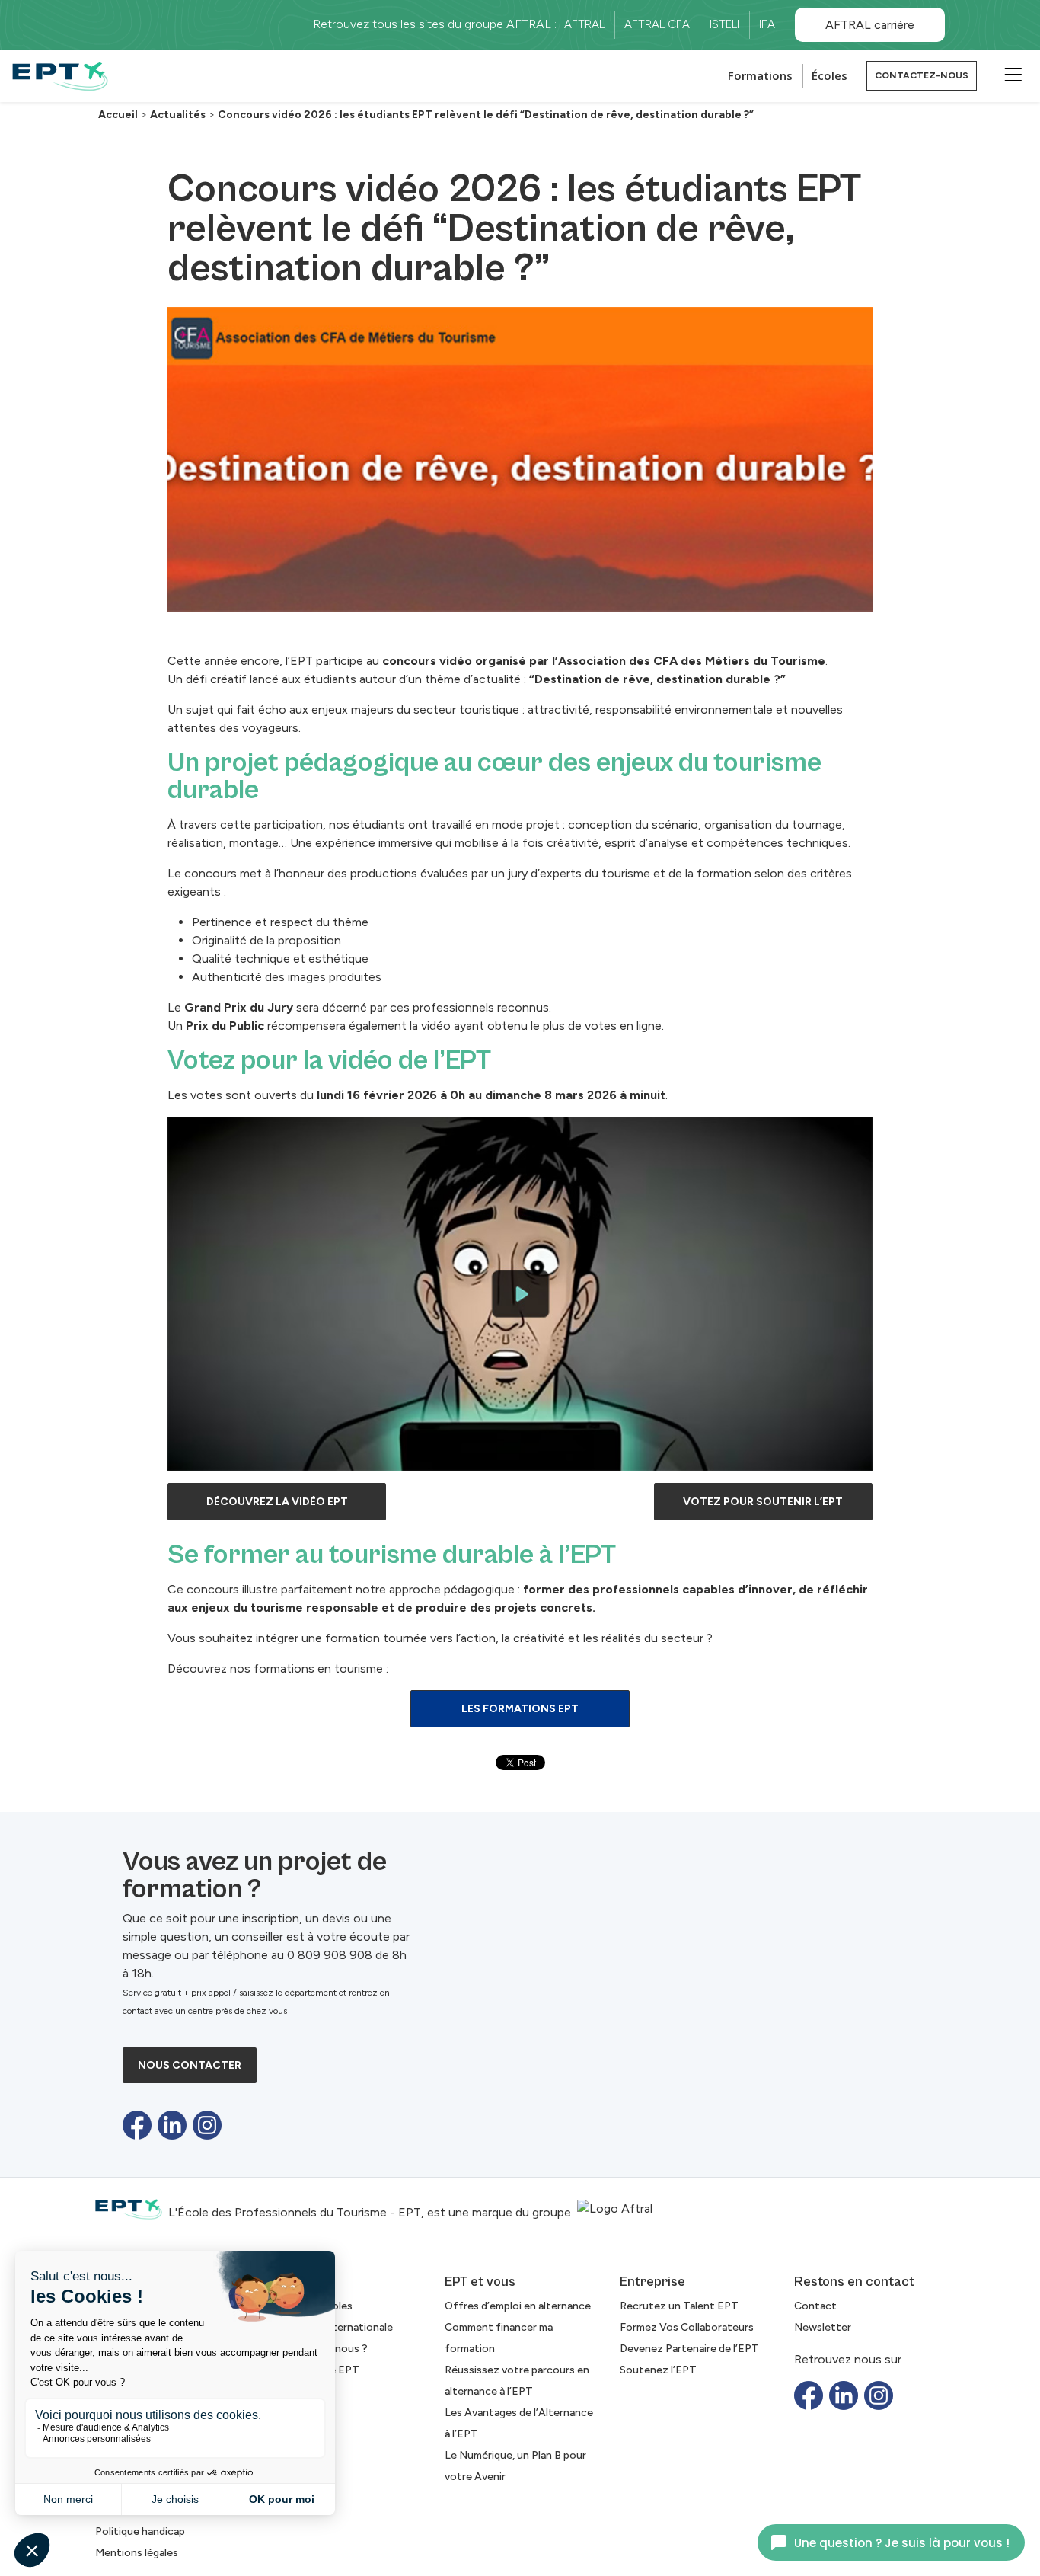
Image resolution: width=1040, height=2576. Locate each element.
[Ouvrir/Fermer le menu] (1011, 74)
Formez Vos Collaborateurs (687, 2327)
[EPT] (60, 76)
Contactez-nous (922, 75)
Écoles (829, 75)
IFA (767, 24)
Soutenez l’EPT (658, 2370)
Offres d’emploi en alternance (518, 2306)
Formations (760, 75)
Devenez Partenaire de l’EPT (689, 2349)
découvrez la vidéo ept (277, 1502)
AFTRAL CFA (657, 24)
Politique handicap (140, 2531)
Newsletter (823, 2327)
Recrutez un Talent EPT (679, 2306)
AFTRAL (584, 24)
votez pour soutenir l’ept (763, 1502)
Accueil (118, 115)
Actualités (178, 115)
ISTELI (724, 24)
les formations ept (520, 1709)
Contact (815, 2306)
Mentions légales (137, 2553)
